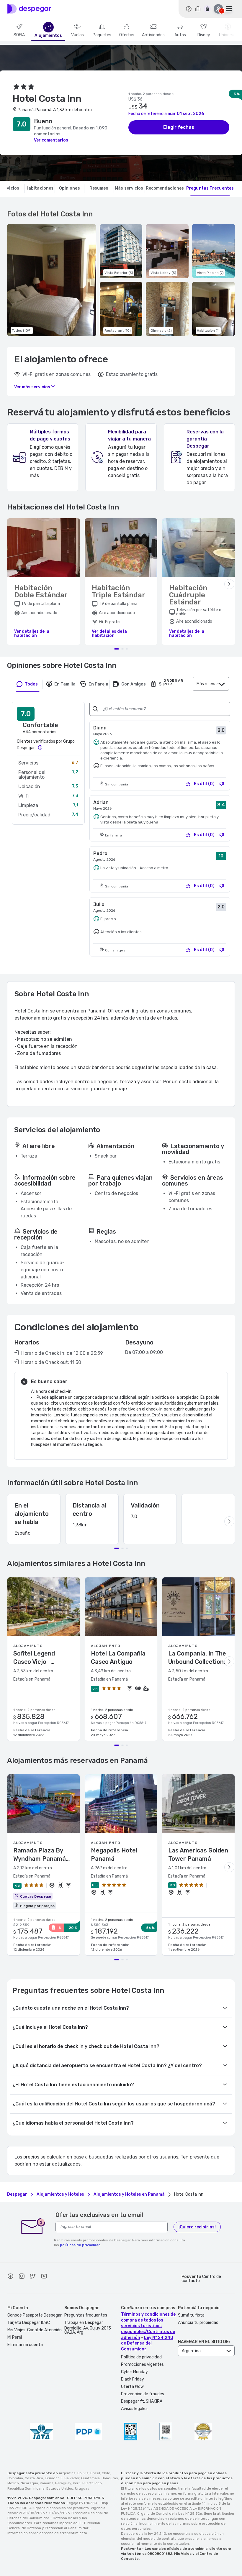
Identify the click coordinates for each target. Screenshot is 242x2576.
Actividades (153, 35)
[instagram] (22, 2277)
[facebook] (10, 2277)
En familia (65, 684)
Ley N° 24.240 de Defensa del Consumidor (147, 2343)
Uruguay (82, 2488)
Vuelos (77, 35)
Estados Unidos (60, 2488)
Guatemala (90, 2478)
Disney (204, 35)
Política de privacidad (141, 2357)
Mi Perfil (15, 2337)
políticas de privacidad (80, 2245)
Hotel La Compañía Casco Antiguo (118, 1658)
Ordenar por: (173, 682)
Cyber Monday (134, 2372)
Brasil (95, 2473)
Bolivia (83, 2473)
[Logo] (29, 9)
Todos (31, 684)
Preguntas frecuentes (86, 2315)
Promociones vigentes (142, 2364)
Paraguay (63, 2483)
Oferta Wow (132, 2387)
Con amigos (134, 684)
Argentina (67, 2473)
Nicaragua (29, 2483)
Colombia (15, 2478)
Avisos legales (134, 2409)
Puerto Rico (92, 2483)
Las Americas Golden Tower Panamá (198, 1855)
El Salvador (70, 2478)
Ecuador (52, 2478)
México (13, 2483)
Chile (106, 2473)
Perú (77, 2483)
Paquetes (102, 35)
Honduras (110, 2478)
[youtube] (44, 2277)
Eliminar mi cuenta (25, 2345)
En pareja (98, 684)
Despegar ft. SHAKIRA (142, 2401)
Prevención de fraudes (143, 2394)
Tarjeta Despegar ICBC (29, 2323)
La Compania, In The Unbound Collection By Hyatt (197, 1658)
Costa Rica (34, 2478)
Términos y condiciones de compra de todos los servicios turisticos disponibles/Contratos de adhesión (148, 2326)
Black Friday (133, 2379)
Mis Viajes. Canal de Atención (35, 2330)
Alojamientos (48, 36)
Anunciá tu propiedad (198, 2323)
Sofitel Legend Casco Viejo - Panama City (34, 1658)
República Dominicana (26, 2488)
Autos (180, 35)
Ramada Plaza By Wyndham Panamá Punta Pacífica (40, 1855)
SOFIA (19, 35)
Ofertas (127, 35)
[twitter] (33, 2277)
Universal (228, 35)
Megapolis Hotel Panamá (114, 1855)
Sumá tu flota (191, 2315)
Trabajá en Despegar (84, 2323)
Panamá (47, 2483)
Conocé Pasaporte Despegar (35, 2315)
